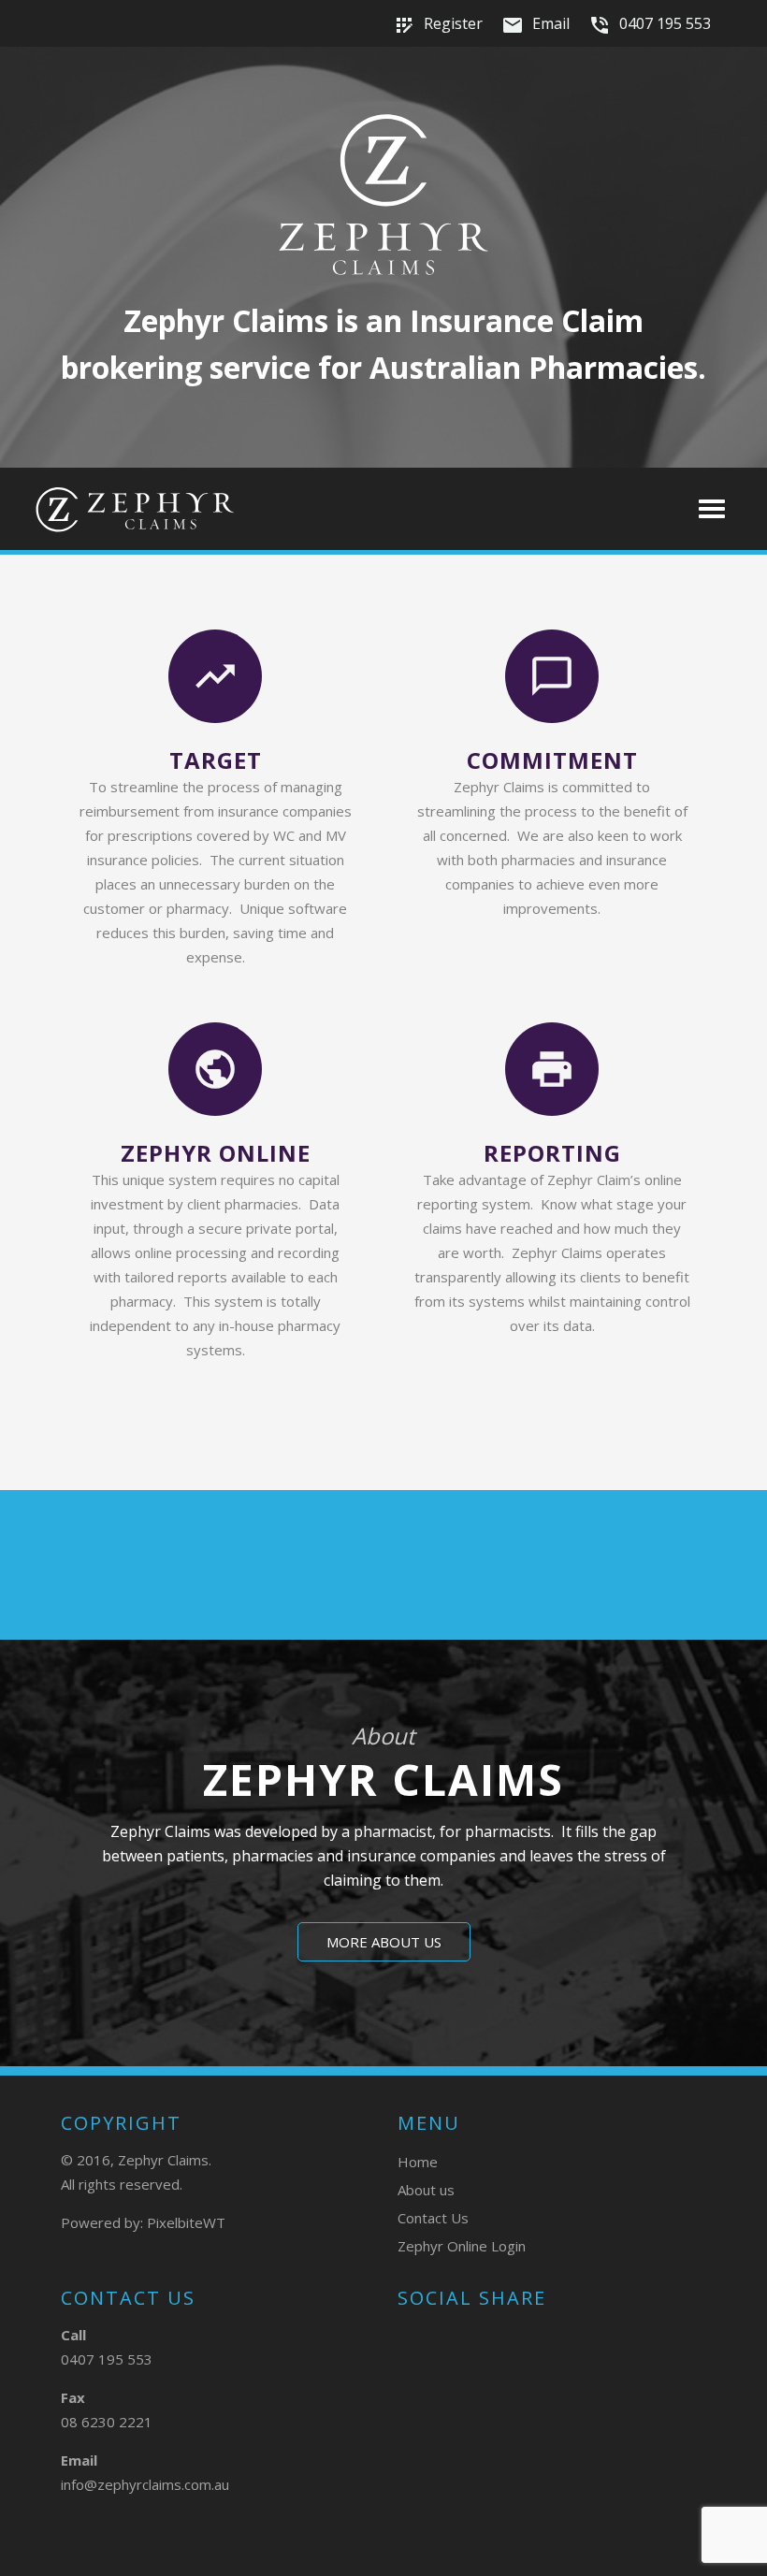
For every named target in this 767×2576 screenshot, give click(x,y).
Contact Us (433, 2218)
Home (418, 2162)
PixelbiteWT (186, 2222)
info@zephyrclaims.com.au (145, 2484)
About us (426, 2190)
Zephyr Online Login (462, 2246)
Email (535, 25)
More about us (384, 1942)
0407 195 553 (650, 25)
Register (438, 25)
